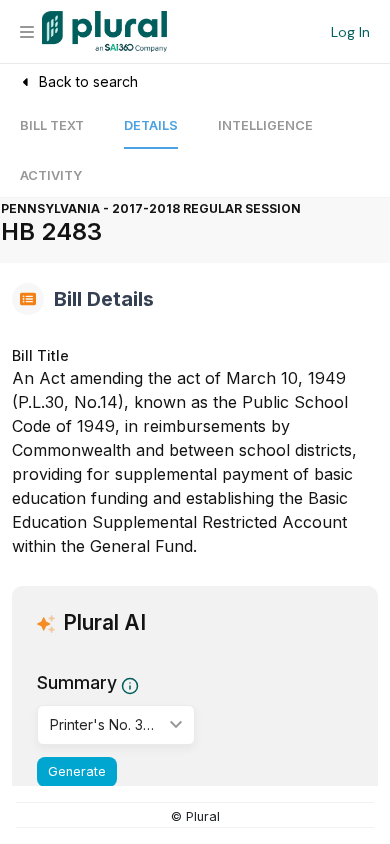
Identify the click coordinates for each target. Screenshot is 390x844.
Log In (350, 32)
